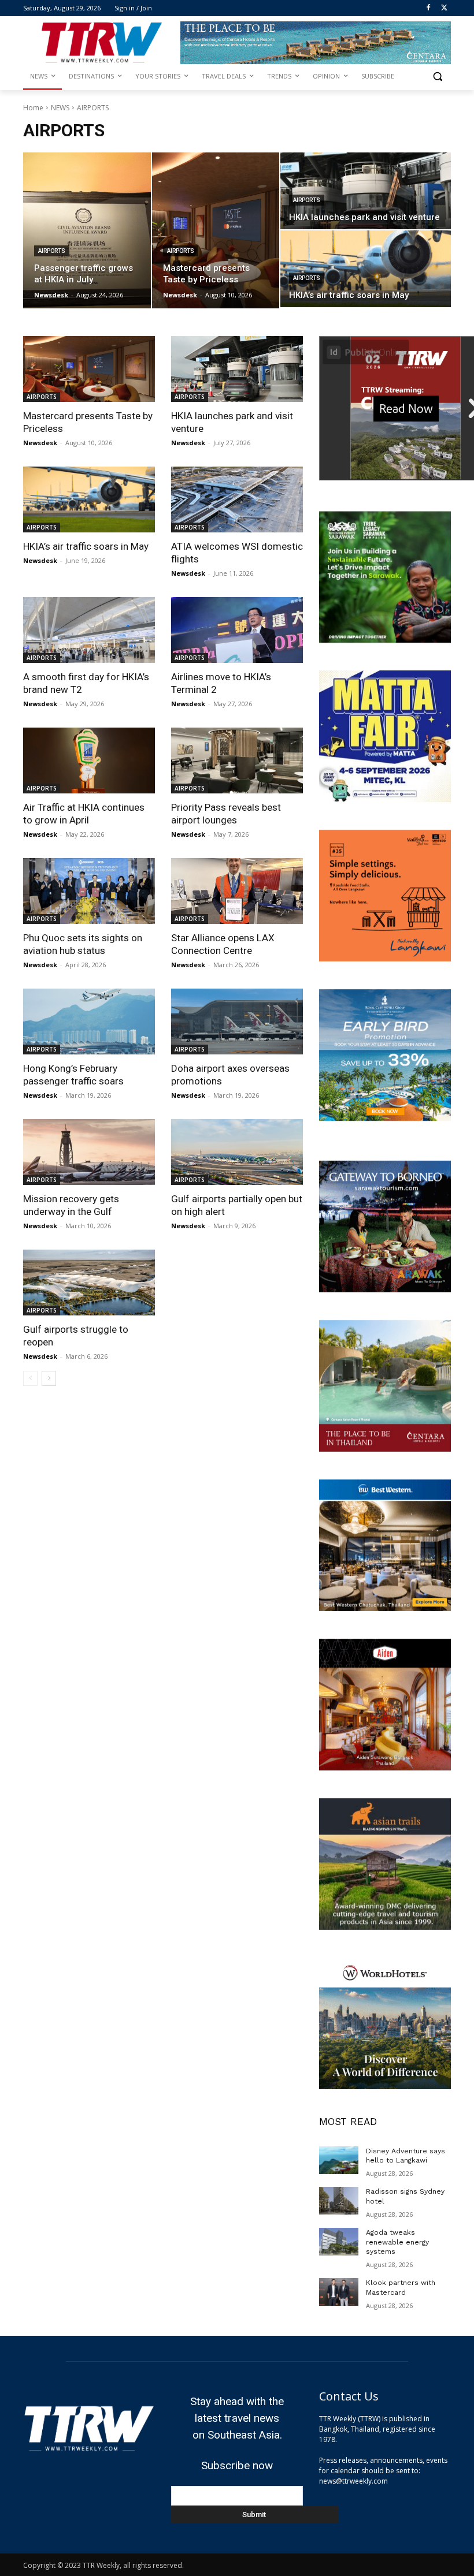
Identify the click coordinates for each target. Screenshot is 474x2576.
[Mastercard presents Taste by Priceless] (216, 230)
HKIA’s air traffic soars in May (86, 546)
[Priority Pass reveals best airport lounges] (237, 761)
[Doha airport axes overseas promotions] (237, 1022)
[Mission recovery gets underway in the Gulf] (89, 1152)
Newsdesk (40, 443)
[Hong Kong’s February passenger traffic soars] (89, 1022)
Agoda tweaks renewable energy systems (397, 2242)
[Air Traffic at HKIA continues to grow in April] (89, 761)
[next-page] (49, 1378)
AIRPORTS (52, 251)
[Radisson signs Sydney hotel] (339, 2201)
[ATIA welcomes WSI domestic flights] (237, 499)
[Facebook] (428, 8)
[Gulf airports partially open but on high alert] (237, 1152)
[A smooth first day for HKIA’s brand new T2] (89, 630)
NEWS (60, 108)
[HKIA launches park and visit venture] (366, 191)
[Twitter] (444, 8)
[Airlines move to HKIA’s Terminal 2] (237, 630)
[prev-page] (30, 1378)
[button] (437, 77)
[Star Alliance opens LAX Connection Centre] (237, 891)
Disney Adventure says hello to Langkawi (406, 2156)
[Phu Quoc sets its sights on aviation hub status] (89, 891)
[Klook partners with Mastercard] (339, 2292)
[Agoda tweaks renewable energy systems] (339, 2242)
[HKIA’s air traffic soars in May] (366, 269)
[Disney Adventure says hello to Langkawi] (339, 2160)
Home (33, 108)
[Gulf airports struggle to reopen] (89, 1283)
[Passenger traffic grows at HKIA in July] (87, 230)
